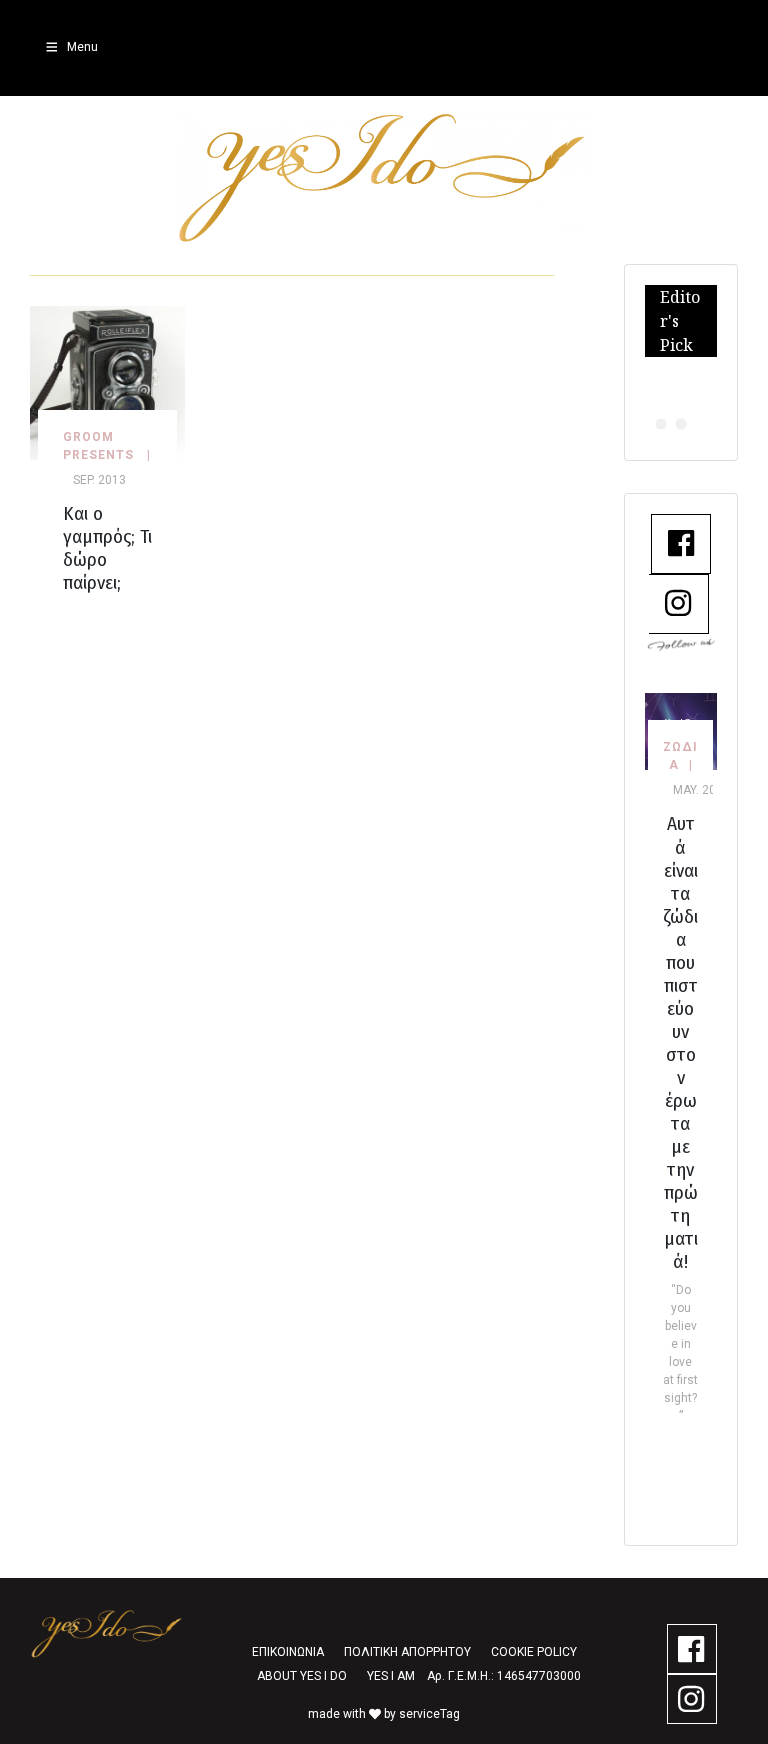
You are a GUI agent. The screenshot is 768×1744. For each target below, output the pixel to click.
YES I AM (391, 1676)
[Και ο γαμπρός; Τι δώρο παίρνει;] (107, 381)
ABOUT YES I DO (302, 1676)
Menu (82, 47)
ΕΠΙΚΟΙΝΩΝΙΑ (288, 1652)
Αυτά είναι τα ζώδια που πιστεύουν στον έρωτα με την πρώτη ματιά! (680, 1042)
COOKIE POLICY (534, 1652)
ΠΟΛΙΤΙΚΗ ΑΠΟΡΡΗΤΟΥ (407, 1652)
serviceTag (429, 1714)
